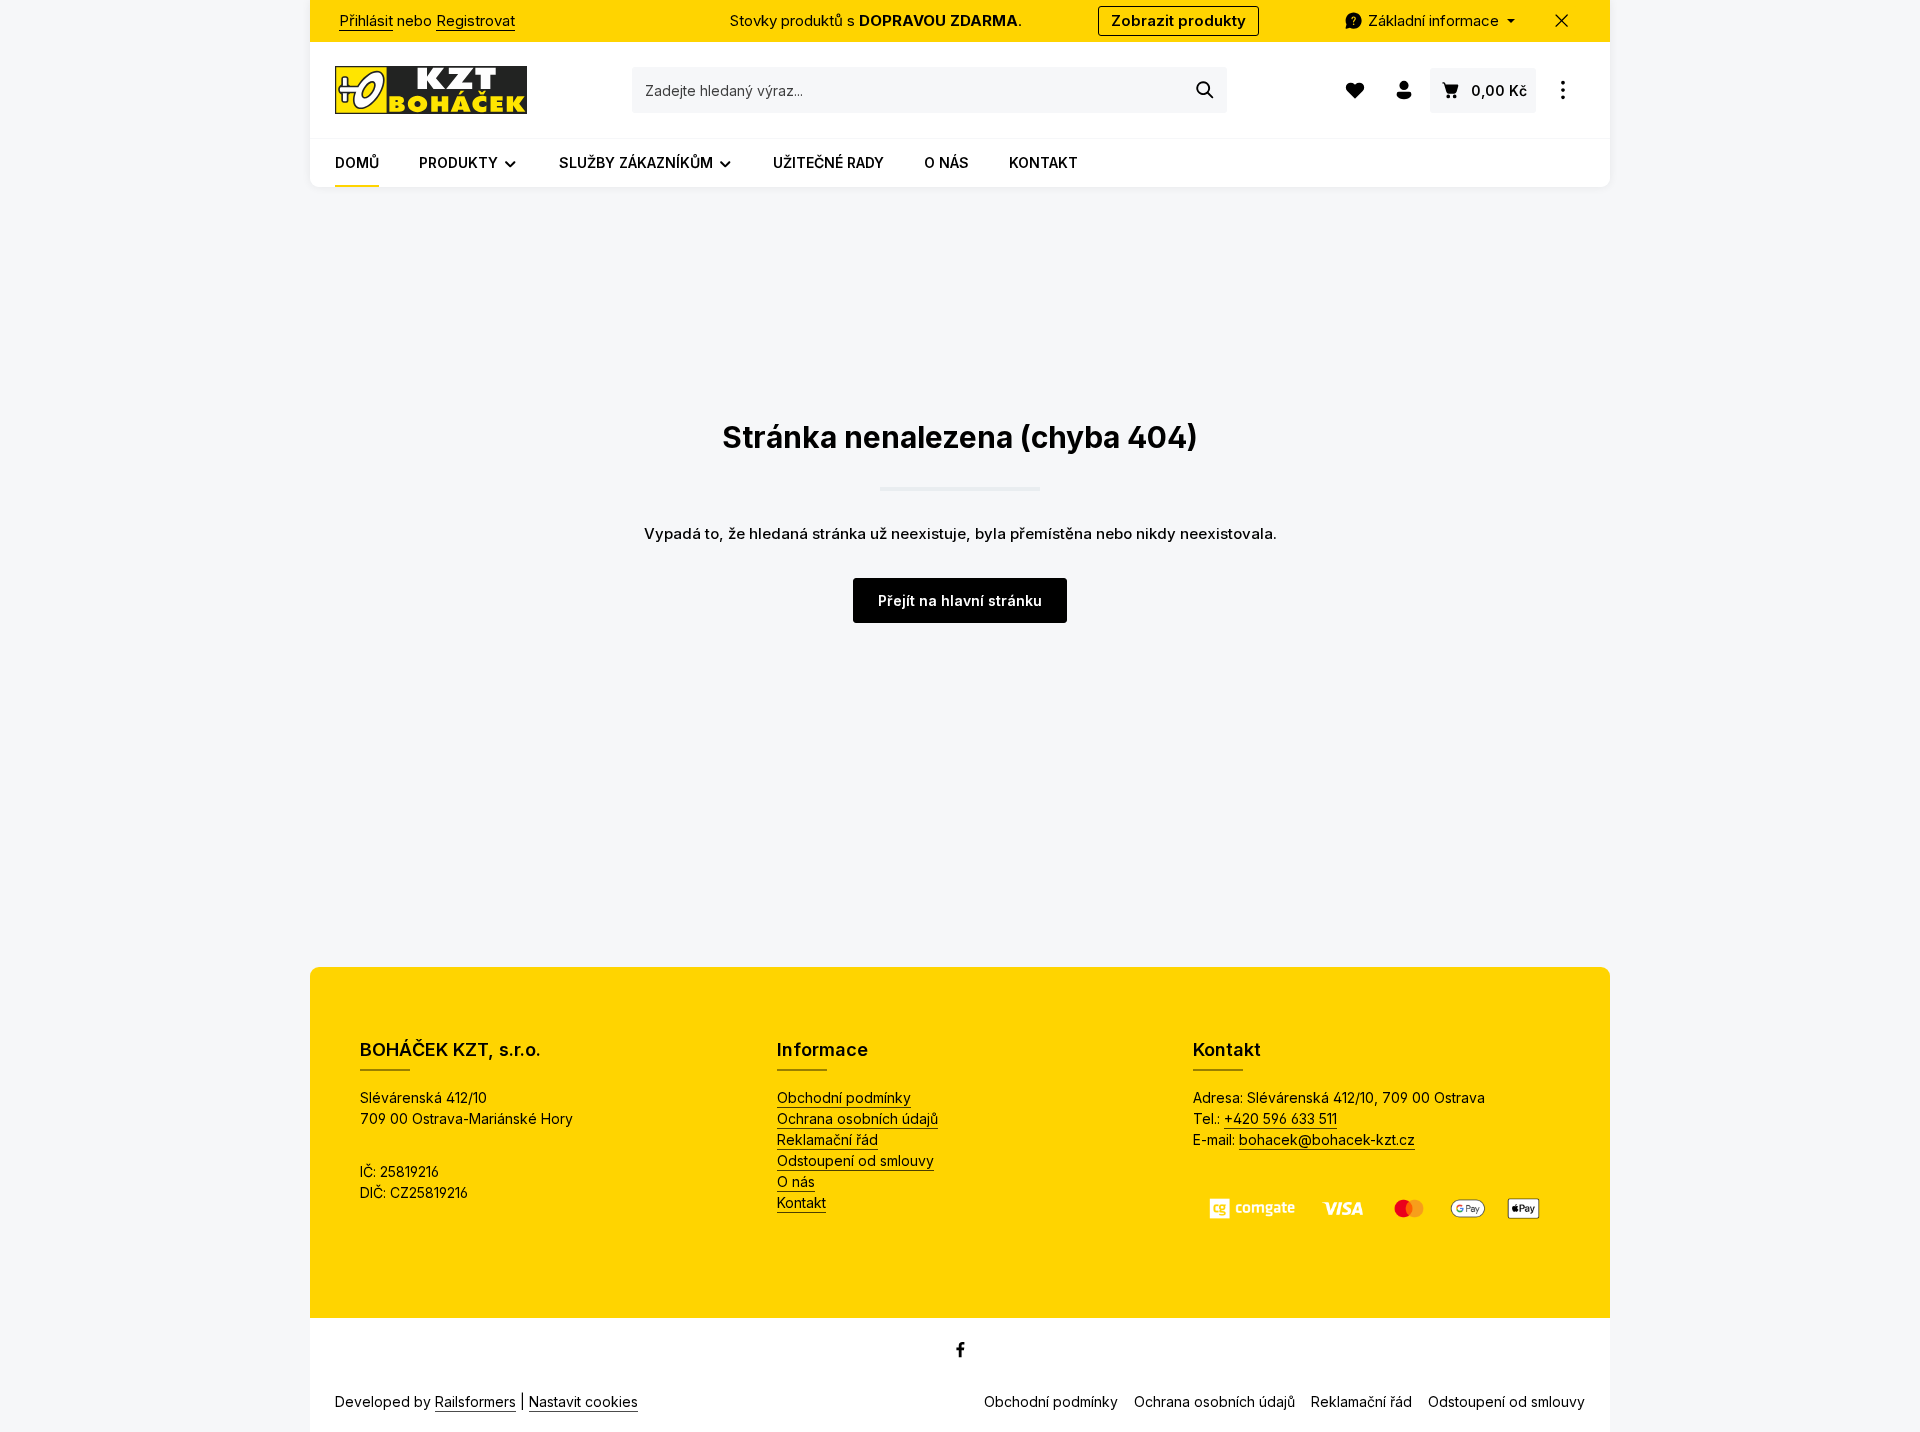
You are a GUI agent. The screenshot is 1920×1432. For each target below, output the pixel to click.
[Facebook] (960, 1353)
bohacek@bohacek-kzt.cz (1327, 1139)
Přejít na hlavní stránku (960, 600)
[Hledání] (1205, 90)
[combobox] (908, 90)
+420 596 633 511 (1280, 1118)
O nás (796, 1181)
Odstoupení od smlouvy (855, 1160)
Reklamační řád (827, 1139)
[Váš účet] (1403, 90)
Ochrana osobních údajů (857, 1118)
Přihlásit (366, 20)
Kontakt (801, 1202)
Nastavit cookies (583, 1401)
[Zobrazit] (1562, 90)
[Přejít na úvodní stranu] (431, 90)
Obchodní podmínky (844, 1097)
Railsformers (475, 1401)
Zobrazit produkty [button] (1178, 20)
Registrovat (475, 20)
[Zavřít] (1562, 21)
